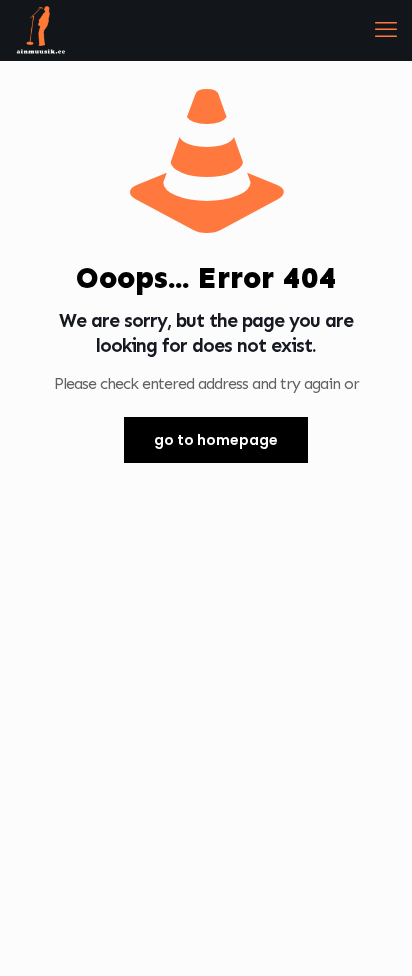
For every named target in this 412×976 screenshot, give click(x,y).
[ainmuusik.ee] (40, 30)
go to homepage (216, 440)
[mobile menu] (385, 30)
